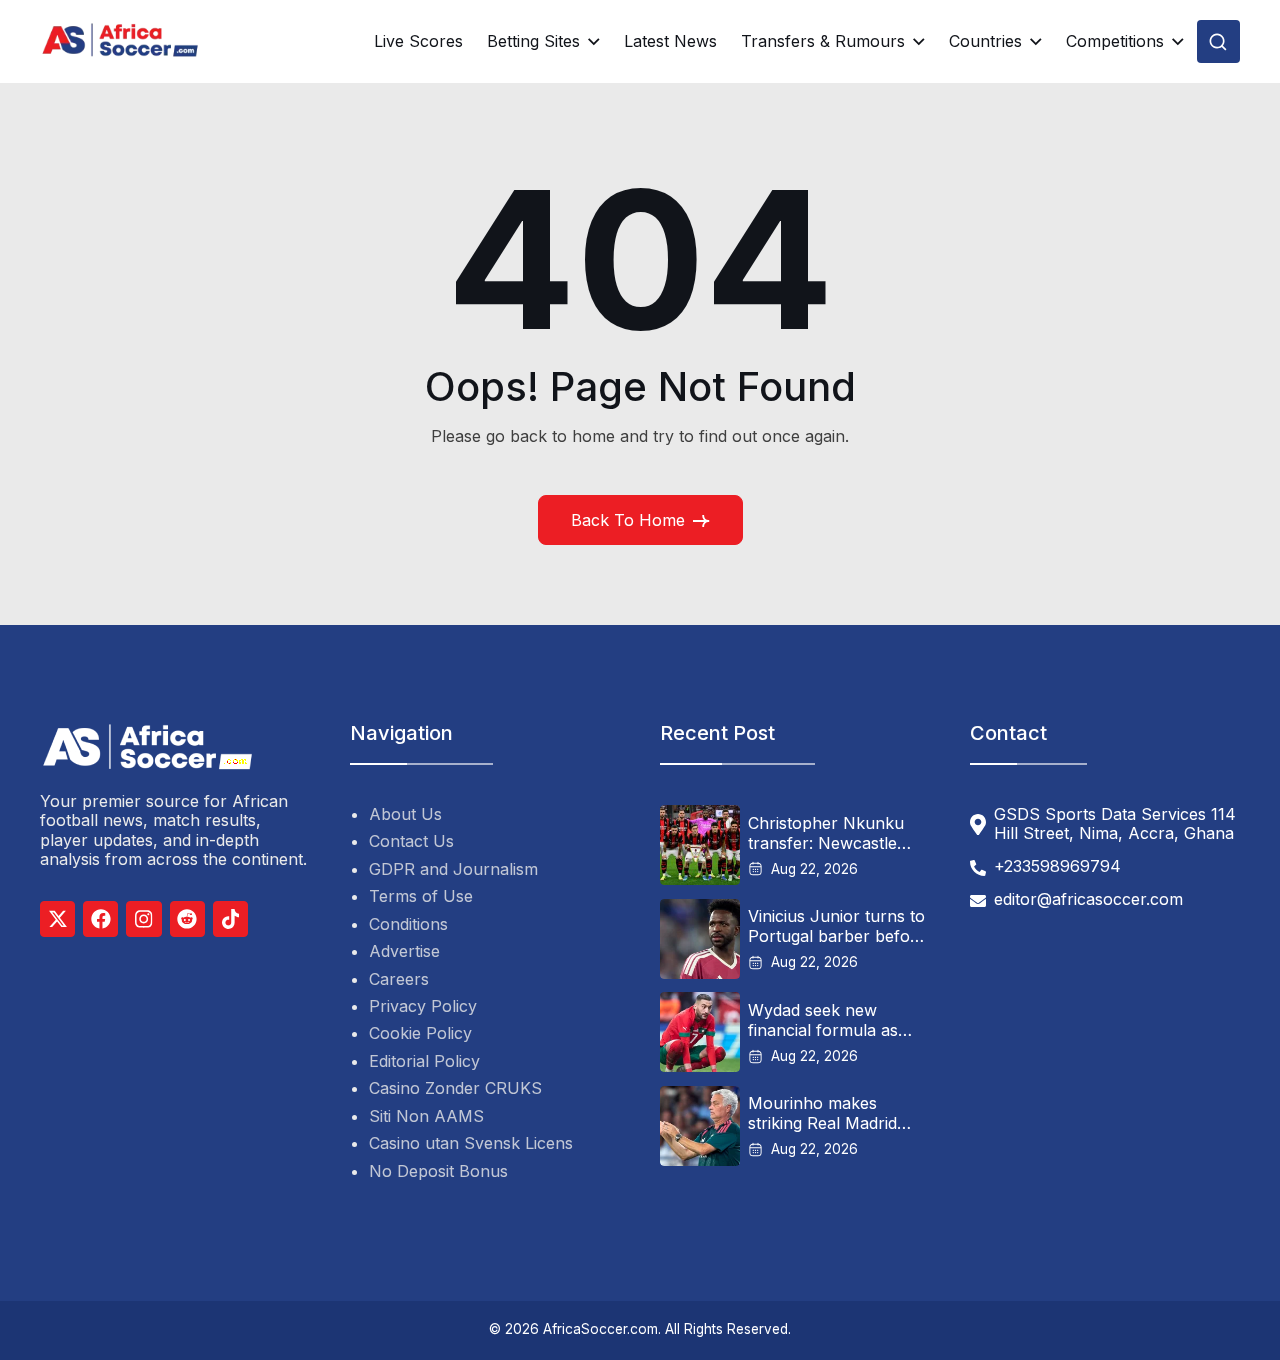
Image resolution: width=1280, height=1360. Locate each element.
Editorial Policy (424, 1061)
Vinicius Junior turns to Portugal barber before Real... (837, 926)
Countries (985, 41)
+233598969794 (1057, 866)
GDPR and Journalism (453, 869)
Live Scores (418, 41)
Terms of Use (421, 896)
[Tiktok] (230, 918)
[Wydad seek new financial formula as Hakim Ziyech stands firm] (700, 1032)
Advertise (404, 951)
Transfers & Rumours (823, 41)
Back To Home (628, 520)
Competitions (1115, 41)
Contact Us (411, 841)
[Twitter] (57, 918)
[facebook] (100, 918)
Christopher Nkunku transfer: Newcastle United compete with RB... (826, 833)
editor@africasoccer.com (1088, 899)
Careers (399, 979)
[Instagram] (143, 918)
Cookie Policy (420, 1033)
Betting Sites (533, 41)
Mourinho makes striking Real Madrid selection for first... (822, 1113)
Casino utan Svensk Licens (471, 1143)
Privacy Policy (423, 1006)
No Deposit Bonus (438, 1171)
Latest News (670, 41)
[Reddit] (187, 918)
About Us (405, 814)
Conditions (408, 924)
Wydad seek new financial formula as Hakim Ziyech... (823, 1020)
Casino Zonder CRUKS (455, 1088)
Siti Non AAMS (426, 1116)
